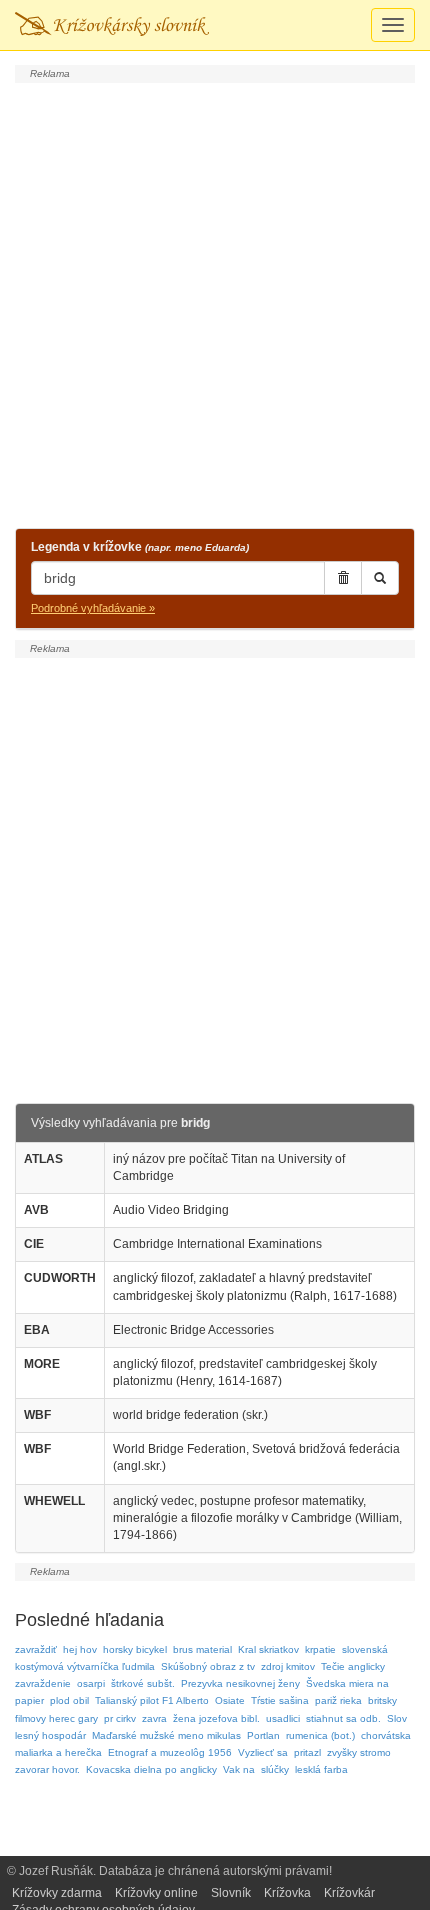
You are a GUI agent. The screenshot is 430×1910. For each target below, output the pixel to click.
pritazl (307, 1752)
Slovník (231, 1893)
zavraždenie (43, 1683)
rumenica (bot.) (320, 1735)
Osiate (230, 1700)
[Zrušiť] (343, 578)
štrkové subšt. (143, 1683)
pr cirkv (120, 1718)
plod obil (69, 1700)
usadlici (283, 1718)
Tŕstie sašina (280, 1700)
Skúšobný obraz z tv (208, 1666)
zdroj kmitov (288, 1666)
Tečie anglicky (353, 1666)
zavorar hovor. (47, 1769)
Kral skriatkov (268, 1649)
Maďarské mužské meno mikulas (166, 1735)
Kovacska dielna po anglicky (151, 1769)
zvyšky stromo (359, 1752)
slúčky (275, 1769)
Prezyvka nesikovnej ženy (240, 1683)
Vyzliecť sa (263, 1752)
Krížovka (287, 1893)
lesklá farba (321, 1769)
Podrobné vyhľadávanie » (93, 608)
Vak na (239, 1769)
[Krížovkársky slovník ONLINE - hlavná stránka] (112, 25)
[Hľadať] (380, 578)
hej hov (80, 1649)
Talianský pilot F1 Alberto (152, 1700)
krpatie (320, 1649)
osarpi (91, 1683)
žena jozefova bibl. (216, 1718)
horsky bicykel (135, 1649)
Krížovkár (349, 1893)
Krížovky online (156, 1893)
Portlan (263, 1735)
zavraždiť (36, 1649)
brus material (202, 1649)
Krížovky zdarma (57, 1893)
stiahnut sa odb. (343, 1718)
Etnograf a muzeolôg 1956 (170, 1752)
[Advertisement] (215, 303)
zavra (154, 1718)
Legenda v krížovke (140, 547)
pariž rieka (338, 1700)
